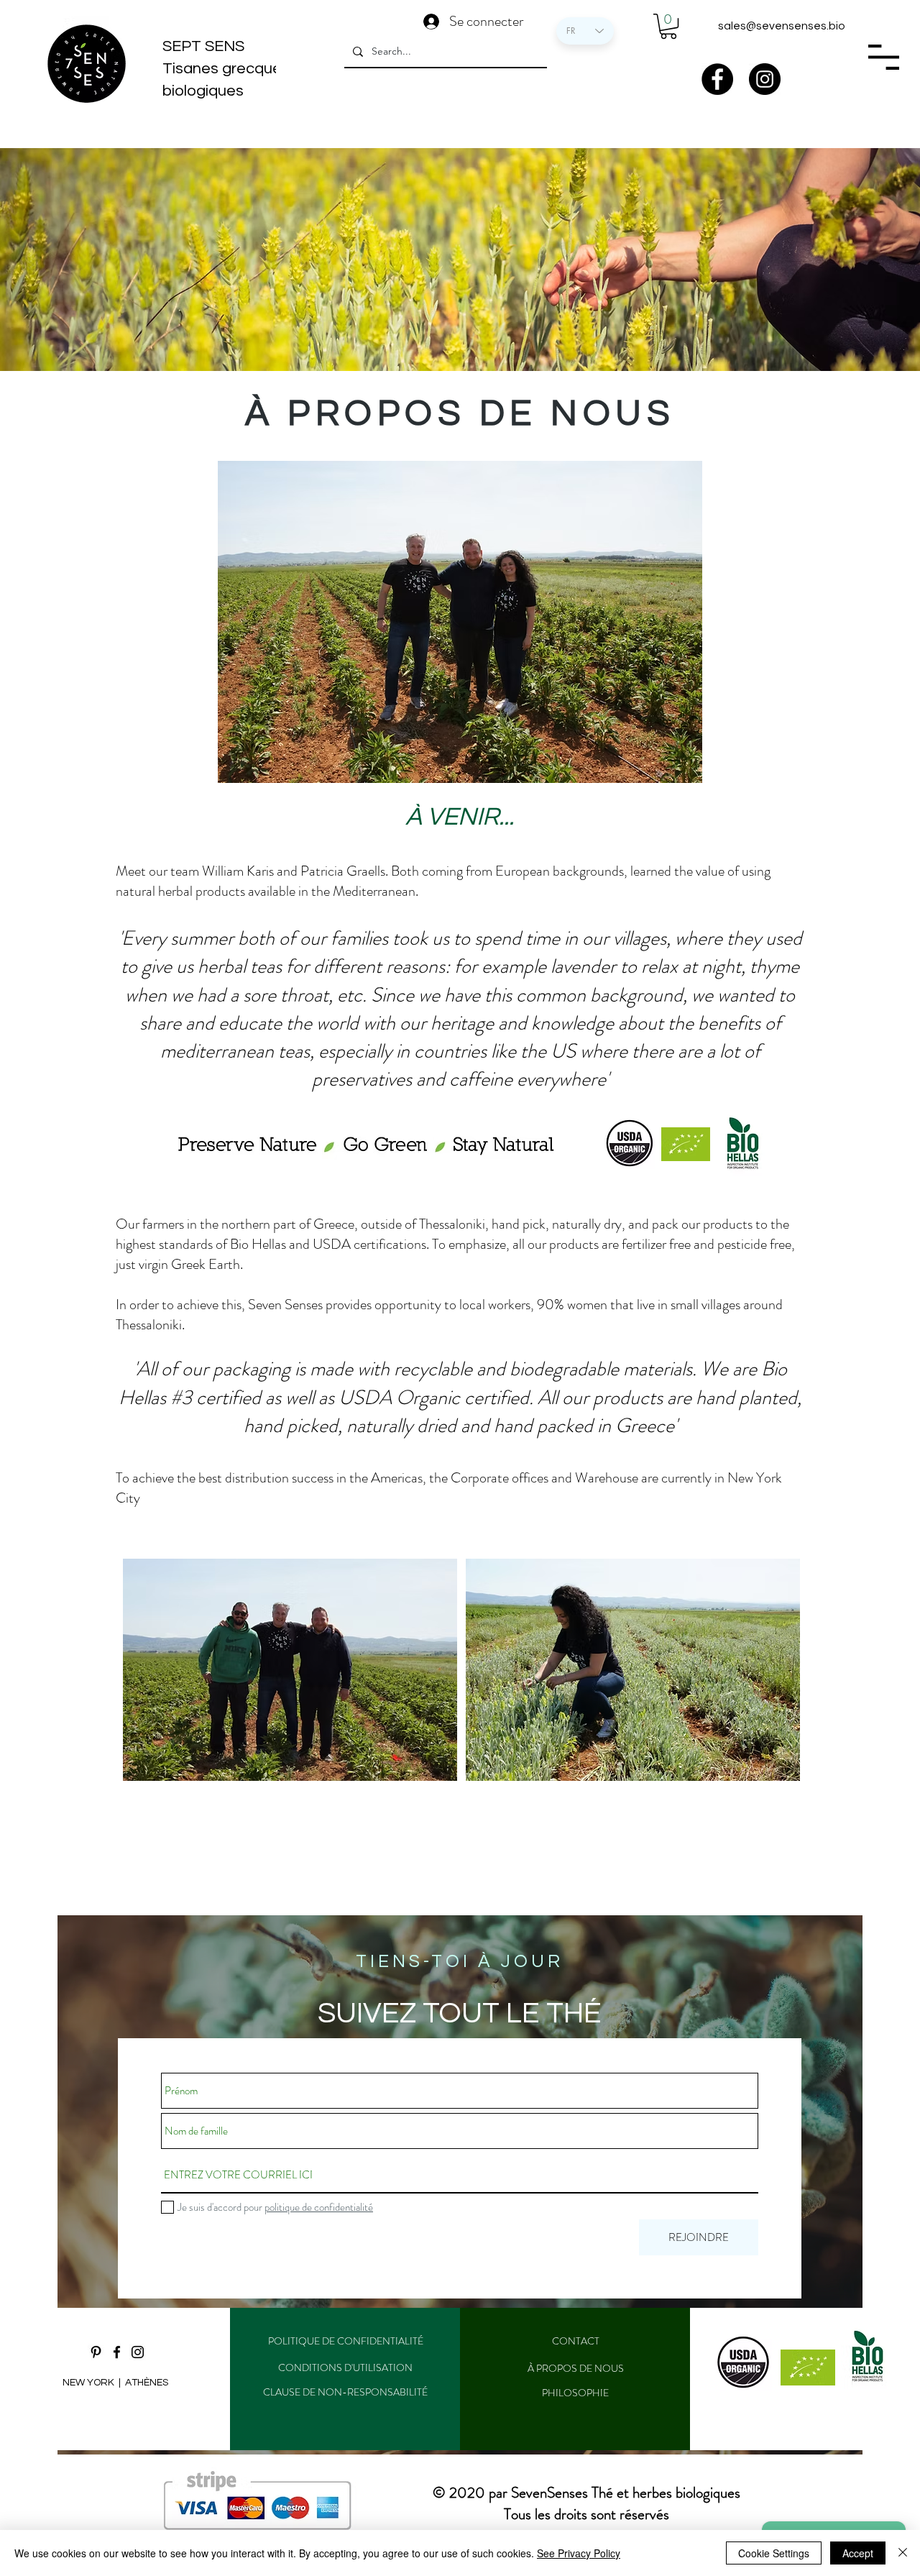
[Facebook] (717, 79)
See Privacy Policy (579, 2553)
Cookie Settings (774, 2553)
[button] (668, 26)
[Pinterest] (96, 2352)
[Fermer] (903, 2553)
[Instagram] (765, 79)
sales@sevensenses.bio (782, 26)
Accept (858, 2553)
